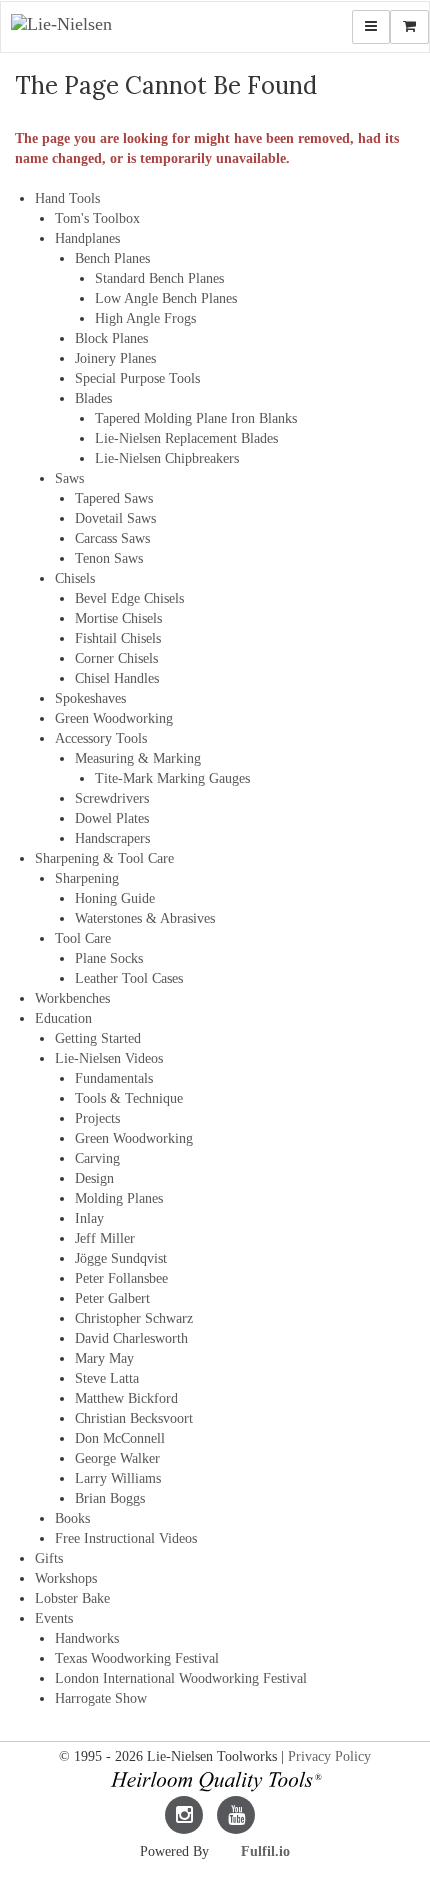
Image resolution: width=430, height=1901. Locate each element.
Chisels (75, 578)
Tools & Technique (129, 1098)
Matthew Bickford (126, 1398)
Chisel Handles (117, 678)
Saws (69, 478)
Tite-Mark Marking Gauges (172, 778)
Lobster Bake (72, 1598)
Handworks (87, 1638)
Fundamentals (114, 1078)
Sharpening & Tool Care (104, 858)
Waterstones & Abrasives (145, 918)
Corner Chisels (116, 658)
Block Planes (111, 338)
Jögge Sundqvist (121, 1258)
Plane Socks (109, 958)
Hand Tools (67, 198)
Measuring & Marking (138, 758)
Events (54, 1618)
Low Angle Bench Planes (166, 298)
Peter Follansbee (121, 1278)
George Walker (117, 1458)
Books (72, 1518)
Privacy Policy (329, 1756)
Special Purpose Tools (137, 378)
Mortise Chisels (118, 618)
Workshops (66, 1578)
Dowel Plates (112, 818)
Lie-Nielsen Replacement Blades (186, 438)
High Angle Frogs (145, 318)
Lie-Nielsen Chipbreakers (167, 458)
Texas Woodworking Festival (137, 1658)
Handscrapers (112, 838)
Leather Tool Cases (129, 978)
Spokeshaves (90, 698)
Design (94, 1178)
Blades (93, 398)
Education (63, 1018)
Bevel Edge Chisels (129, 598)
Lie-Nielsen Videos (109, 1058)
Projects (97, 1118)
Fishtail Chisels (118, 638)
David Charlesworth (131, 1338)
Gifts (49, 1558)
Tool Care (83, 938)
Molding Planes (119, 1198)
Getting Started (98, 1038)
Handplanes (87, 238)
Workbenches (72, 998)
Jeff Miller (105, 1238)
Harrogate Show (101, 1698)
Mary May (104, 1358)
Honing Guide (115, 898)
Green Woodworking (114, 718)
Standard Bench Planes (159, 278)
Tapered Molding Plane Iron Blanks (196, 418)
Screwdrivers (112, 798)
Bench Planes (112, 258)
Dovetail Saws (115, 518)
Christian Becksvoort (134, 1418)
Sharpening (87, 878)
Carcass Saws (112, 538)
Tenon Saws (109, 558)
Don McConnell (120, 1438)
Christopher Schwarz (134, 1318)
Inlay (89, 1218)
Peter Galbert (112, 1298)
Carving (97, 1158)
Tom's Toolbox (97, 218)
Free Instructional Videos (126, 1538)
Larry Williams (118, 1478)
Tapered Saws (114, 498)
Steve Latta (107, 1378)
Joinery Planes (115, 358)
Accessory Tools (101, 738)
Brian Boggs (110, 1498)
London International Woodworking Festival (181, 1678)
